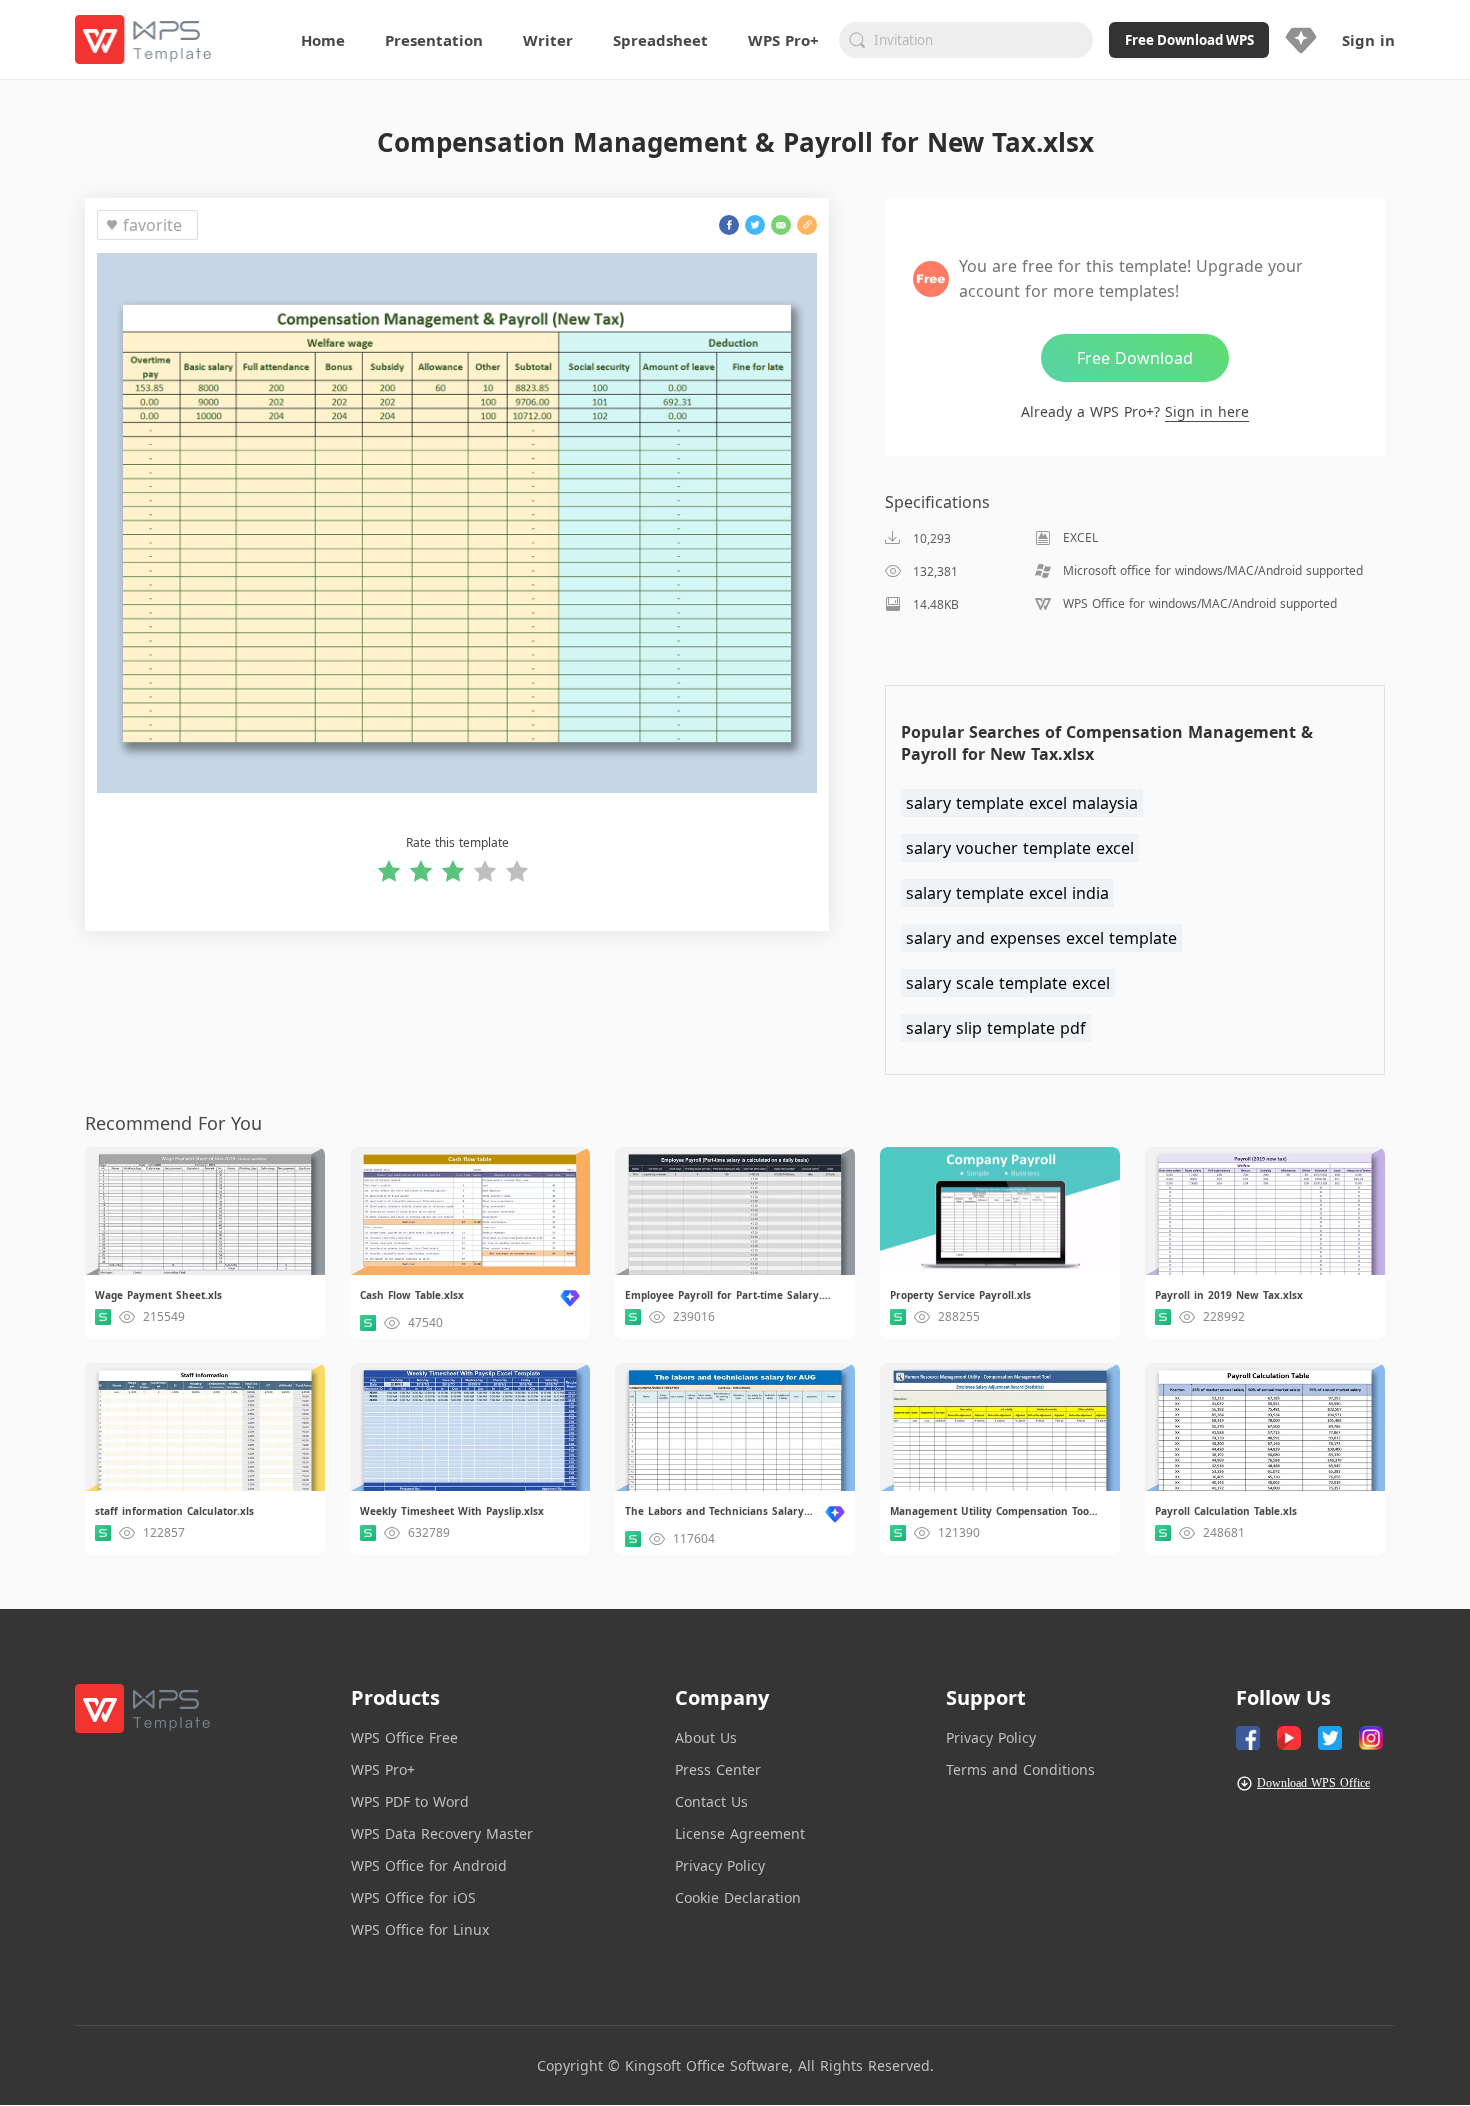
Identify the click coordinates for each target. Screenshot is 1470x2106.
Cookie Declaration (738, 1897)
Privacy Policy (720, 1865)
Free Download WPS (1189, 40)
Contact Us (711, 1801)
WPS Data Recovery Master (442, 1833)
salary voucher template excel (1020, 848)
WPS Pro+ (383, 1769)
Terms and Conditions (1020, 1769)
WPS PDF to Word (410, 1801)
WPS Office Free (404, 1737)
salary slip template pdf (996, 1028)
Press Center (718, 1769)
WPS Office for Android (429, 1865)
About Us (706, 1737)
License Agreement (740, 1833)
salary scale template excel (1008, 983)
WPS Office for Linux (420, 1929)
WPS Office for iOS (413, 1897)
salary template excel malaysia (1022, 803)
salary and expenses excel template (1041, 938)
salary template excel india (1007, 893)
